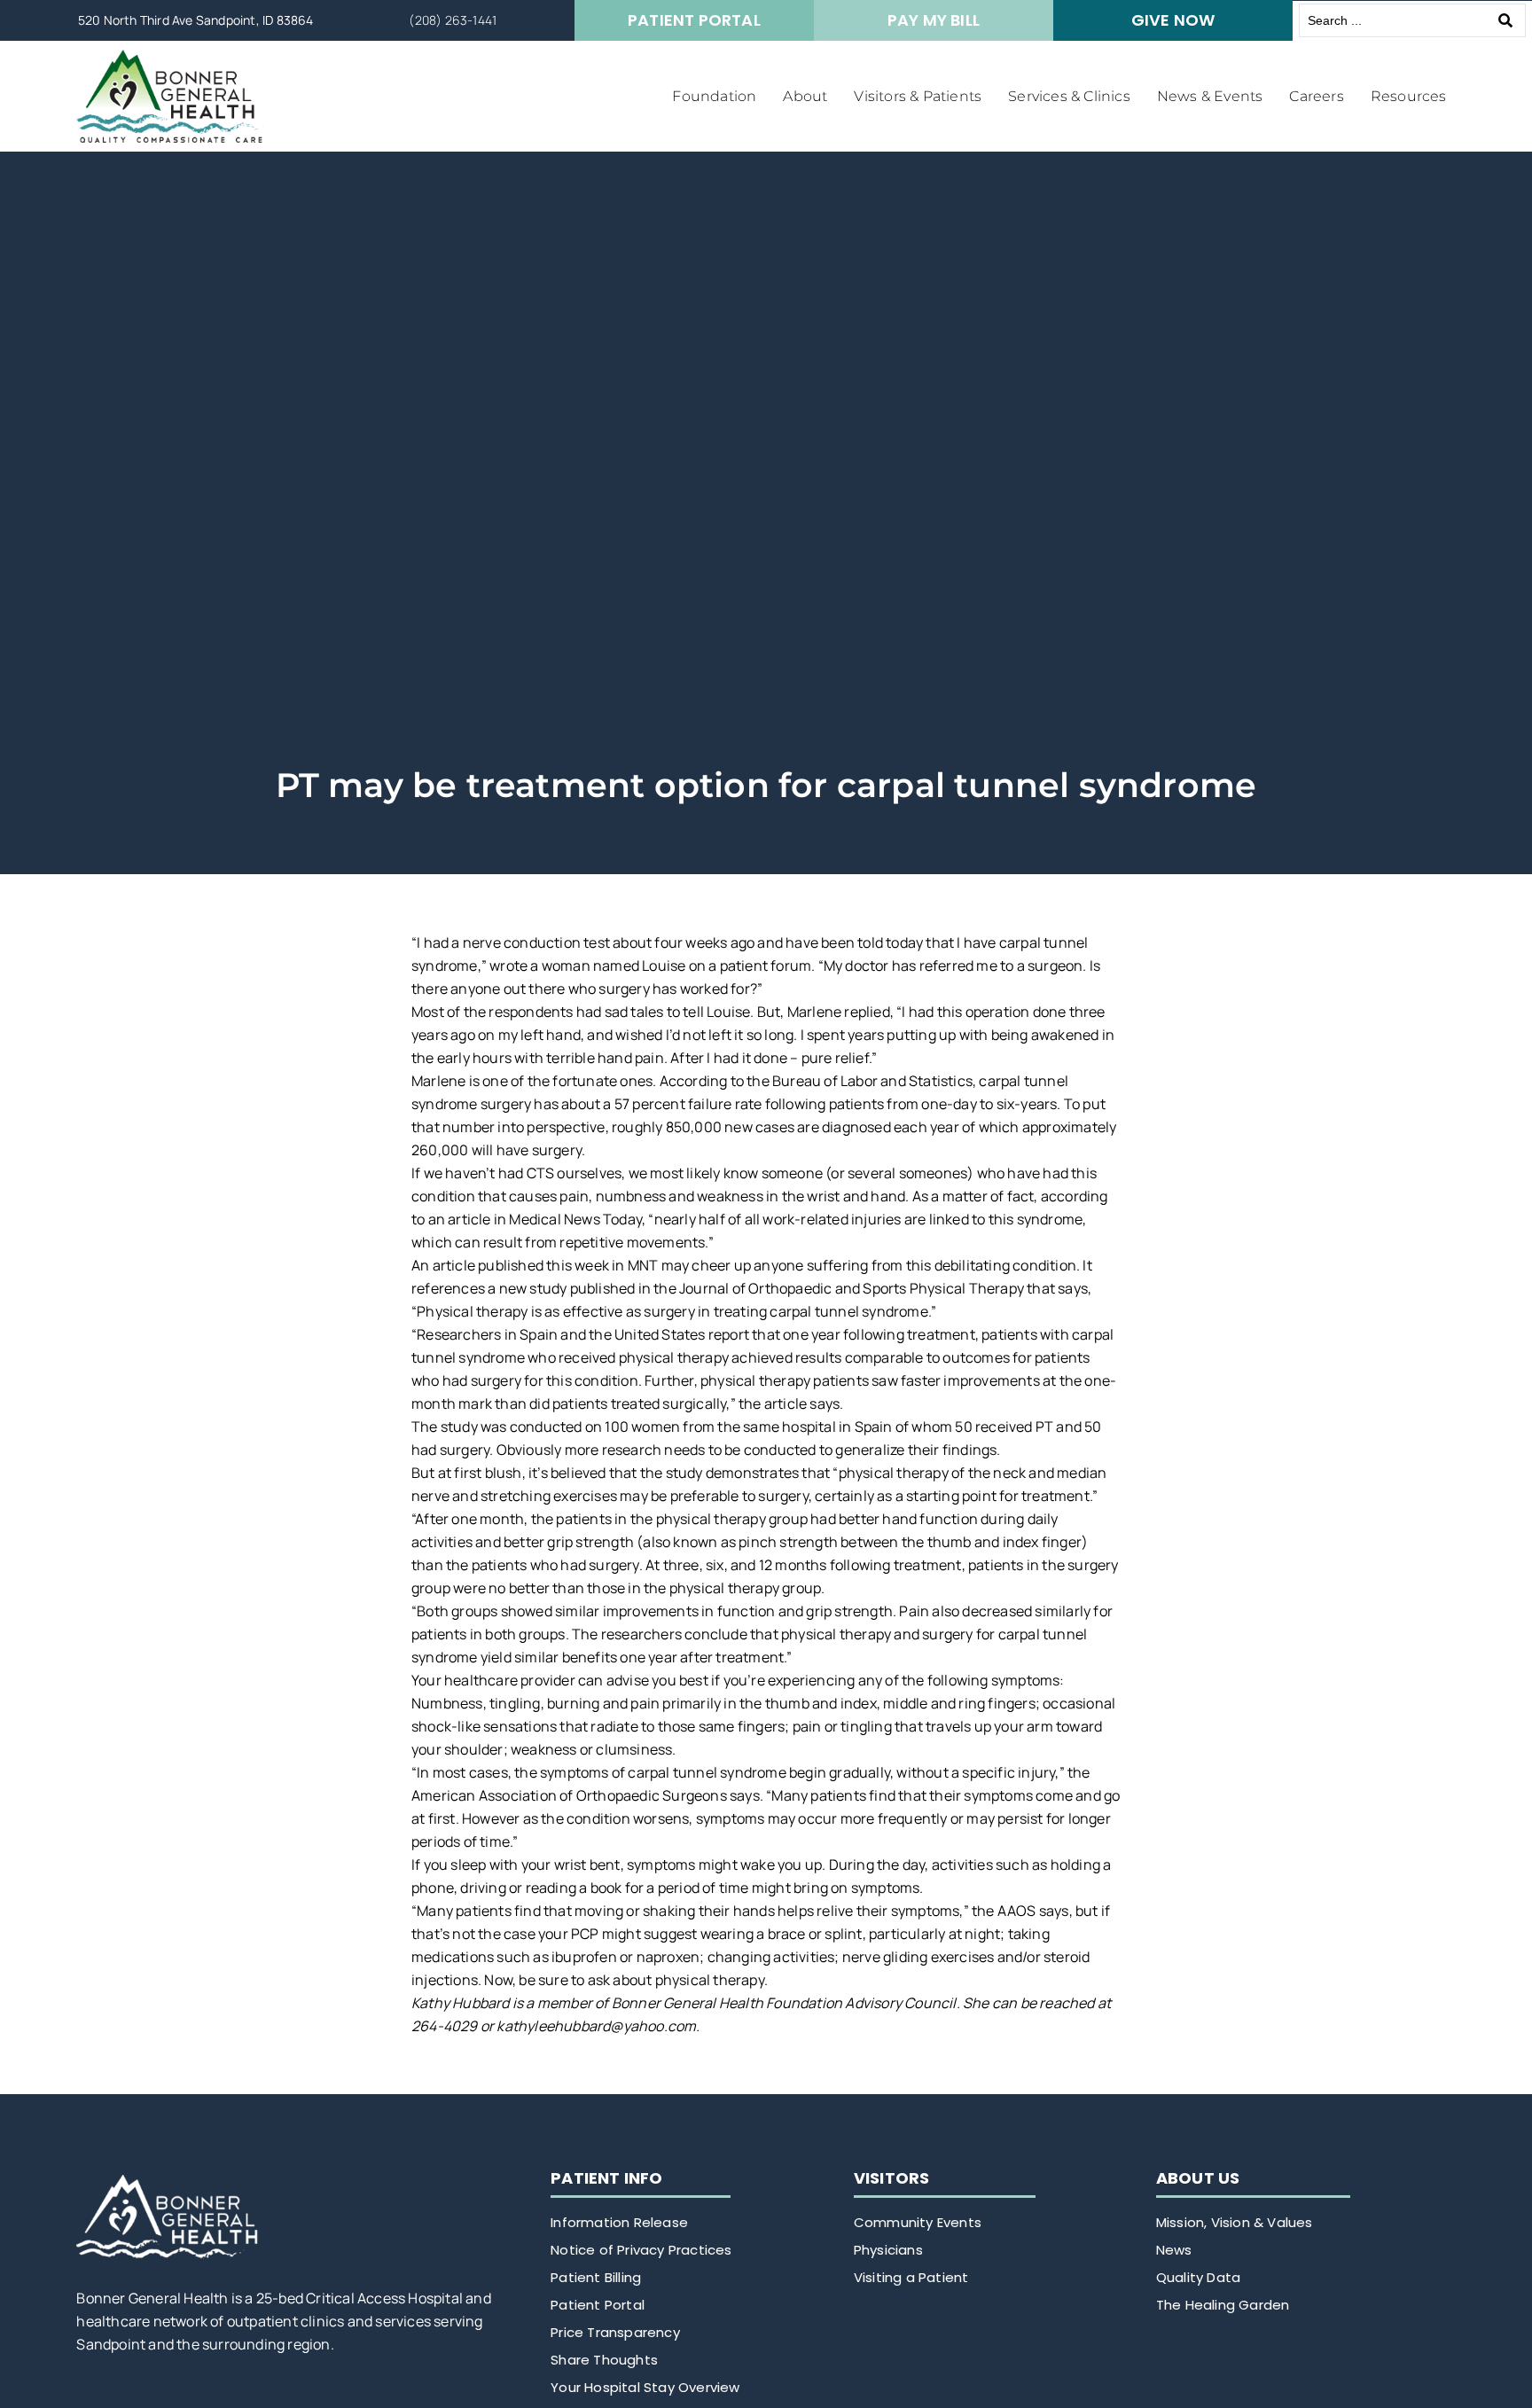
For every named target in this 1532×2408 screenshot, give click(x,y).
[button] (714, 97)
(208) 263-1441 (453, 20)
